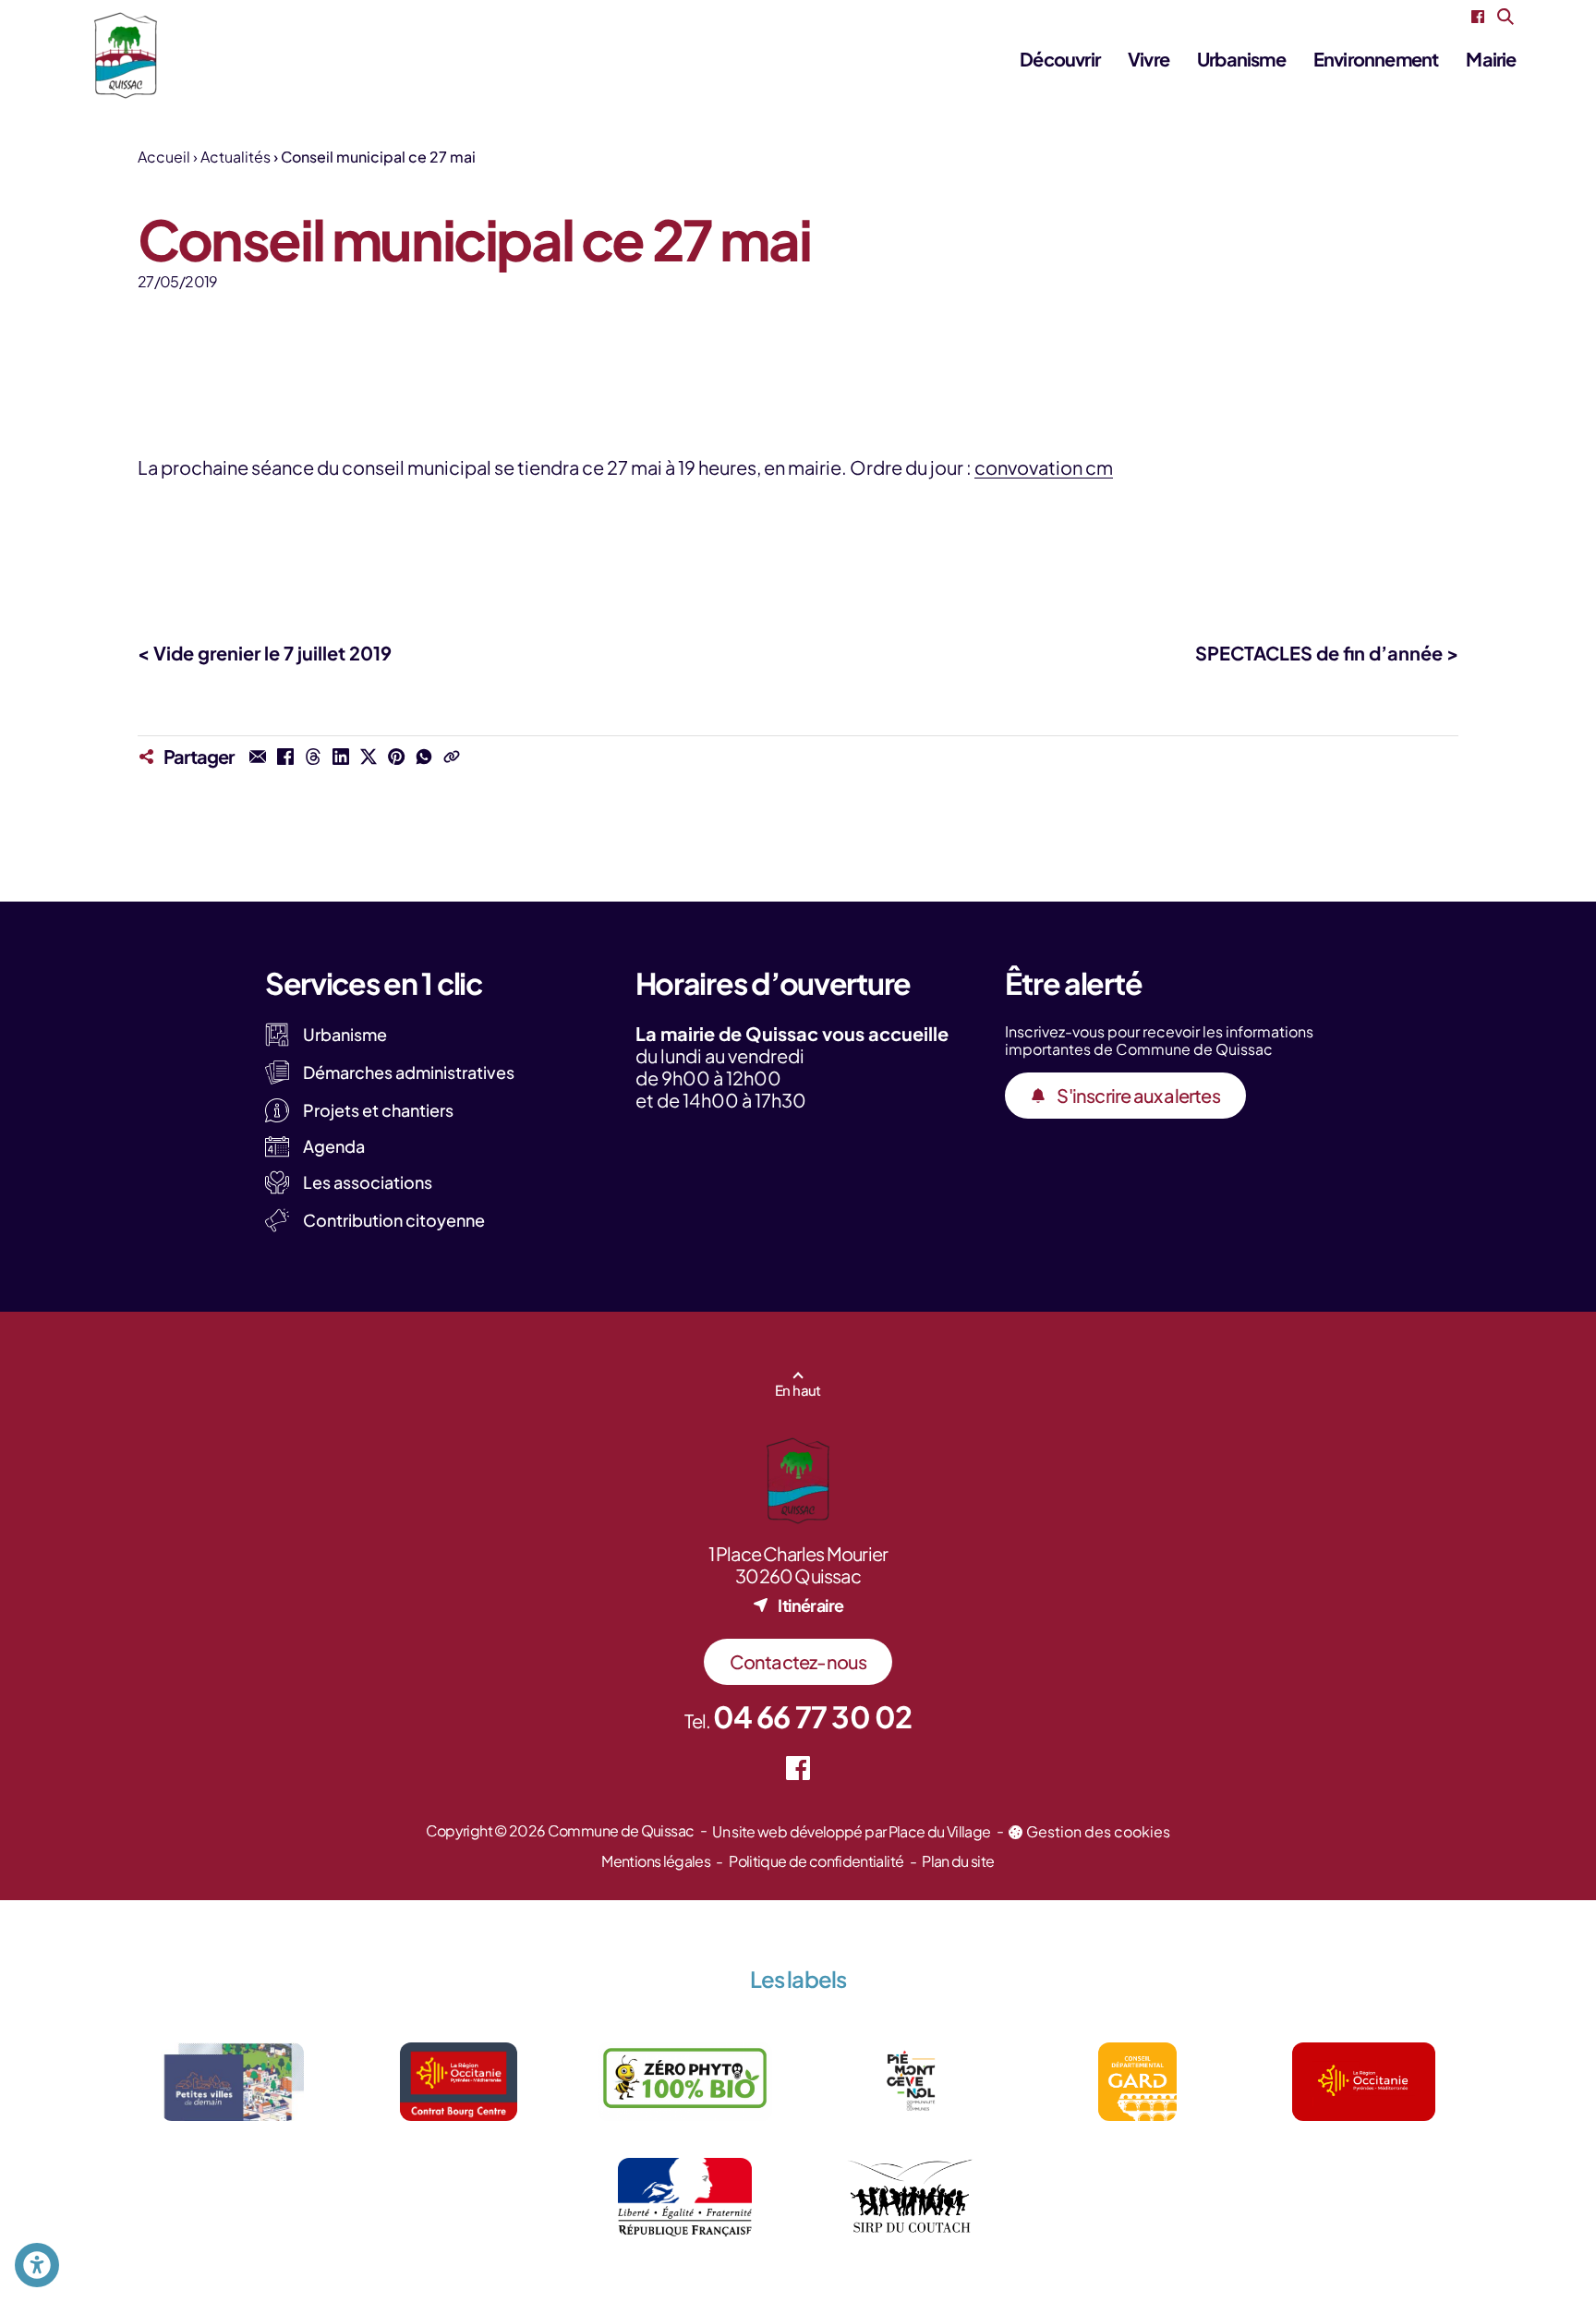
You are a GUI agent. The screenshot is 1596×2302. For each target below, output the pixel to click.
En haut (798, 1390)
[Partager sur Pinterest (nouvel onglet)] (396, 757)
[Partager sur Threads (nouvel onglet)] (313, 757)
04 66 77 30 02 (813, 1716)
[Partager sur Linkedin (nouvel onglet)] (341, 757)
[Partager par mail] (258, 757)
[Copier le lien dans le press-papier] (452, 757)
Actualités (236, 157)
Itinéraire (810, 1605)
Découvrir (1060, 59)
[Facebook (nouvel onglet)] (1478, 17)
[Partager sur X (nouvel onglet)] (369, 757)
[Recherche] (1505, 17)
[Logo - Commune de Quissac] (126, 55)
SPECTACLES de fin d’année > (1327, 653)
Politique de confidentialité (816, 1861)
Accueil (164, 157)
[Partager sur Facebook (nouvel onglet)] (285, 757)
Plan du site (958, 1861)
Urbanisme (1241, 59)
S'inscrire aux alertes (1138, 1095)
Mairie (1491, 59)
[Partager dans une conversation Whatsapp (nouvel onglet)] (424, 757)
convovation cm (1044, 467)
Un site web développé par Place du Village (851, 1831)
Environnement (1376, 59)
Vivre (1149, 59)
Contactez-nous (798, 1661)
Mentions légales (656, 1861)
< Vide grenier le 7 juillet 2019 (265, 653)
